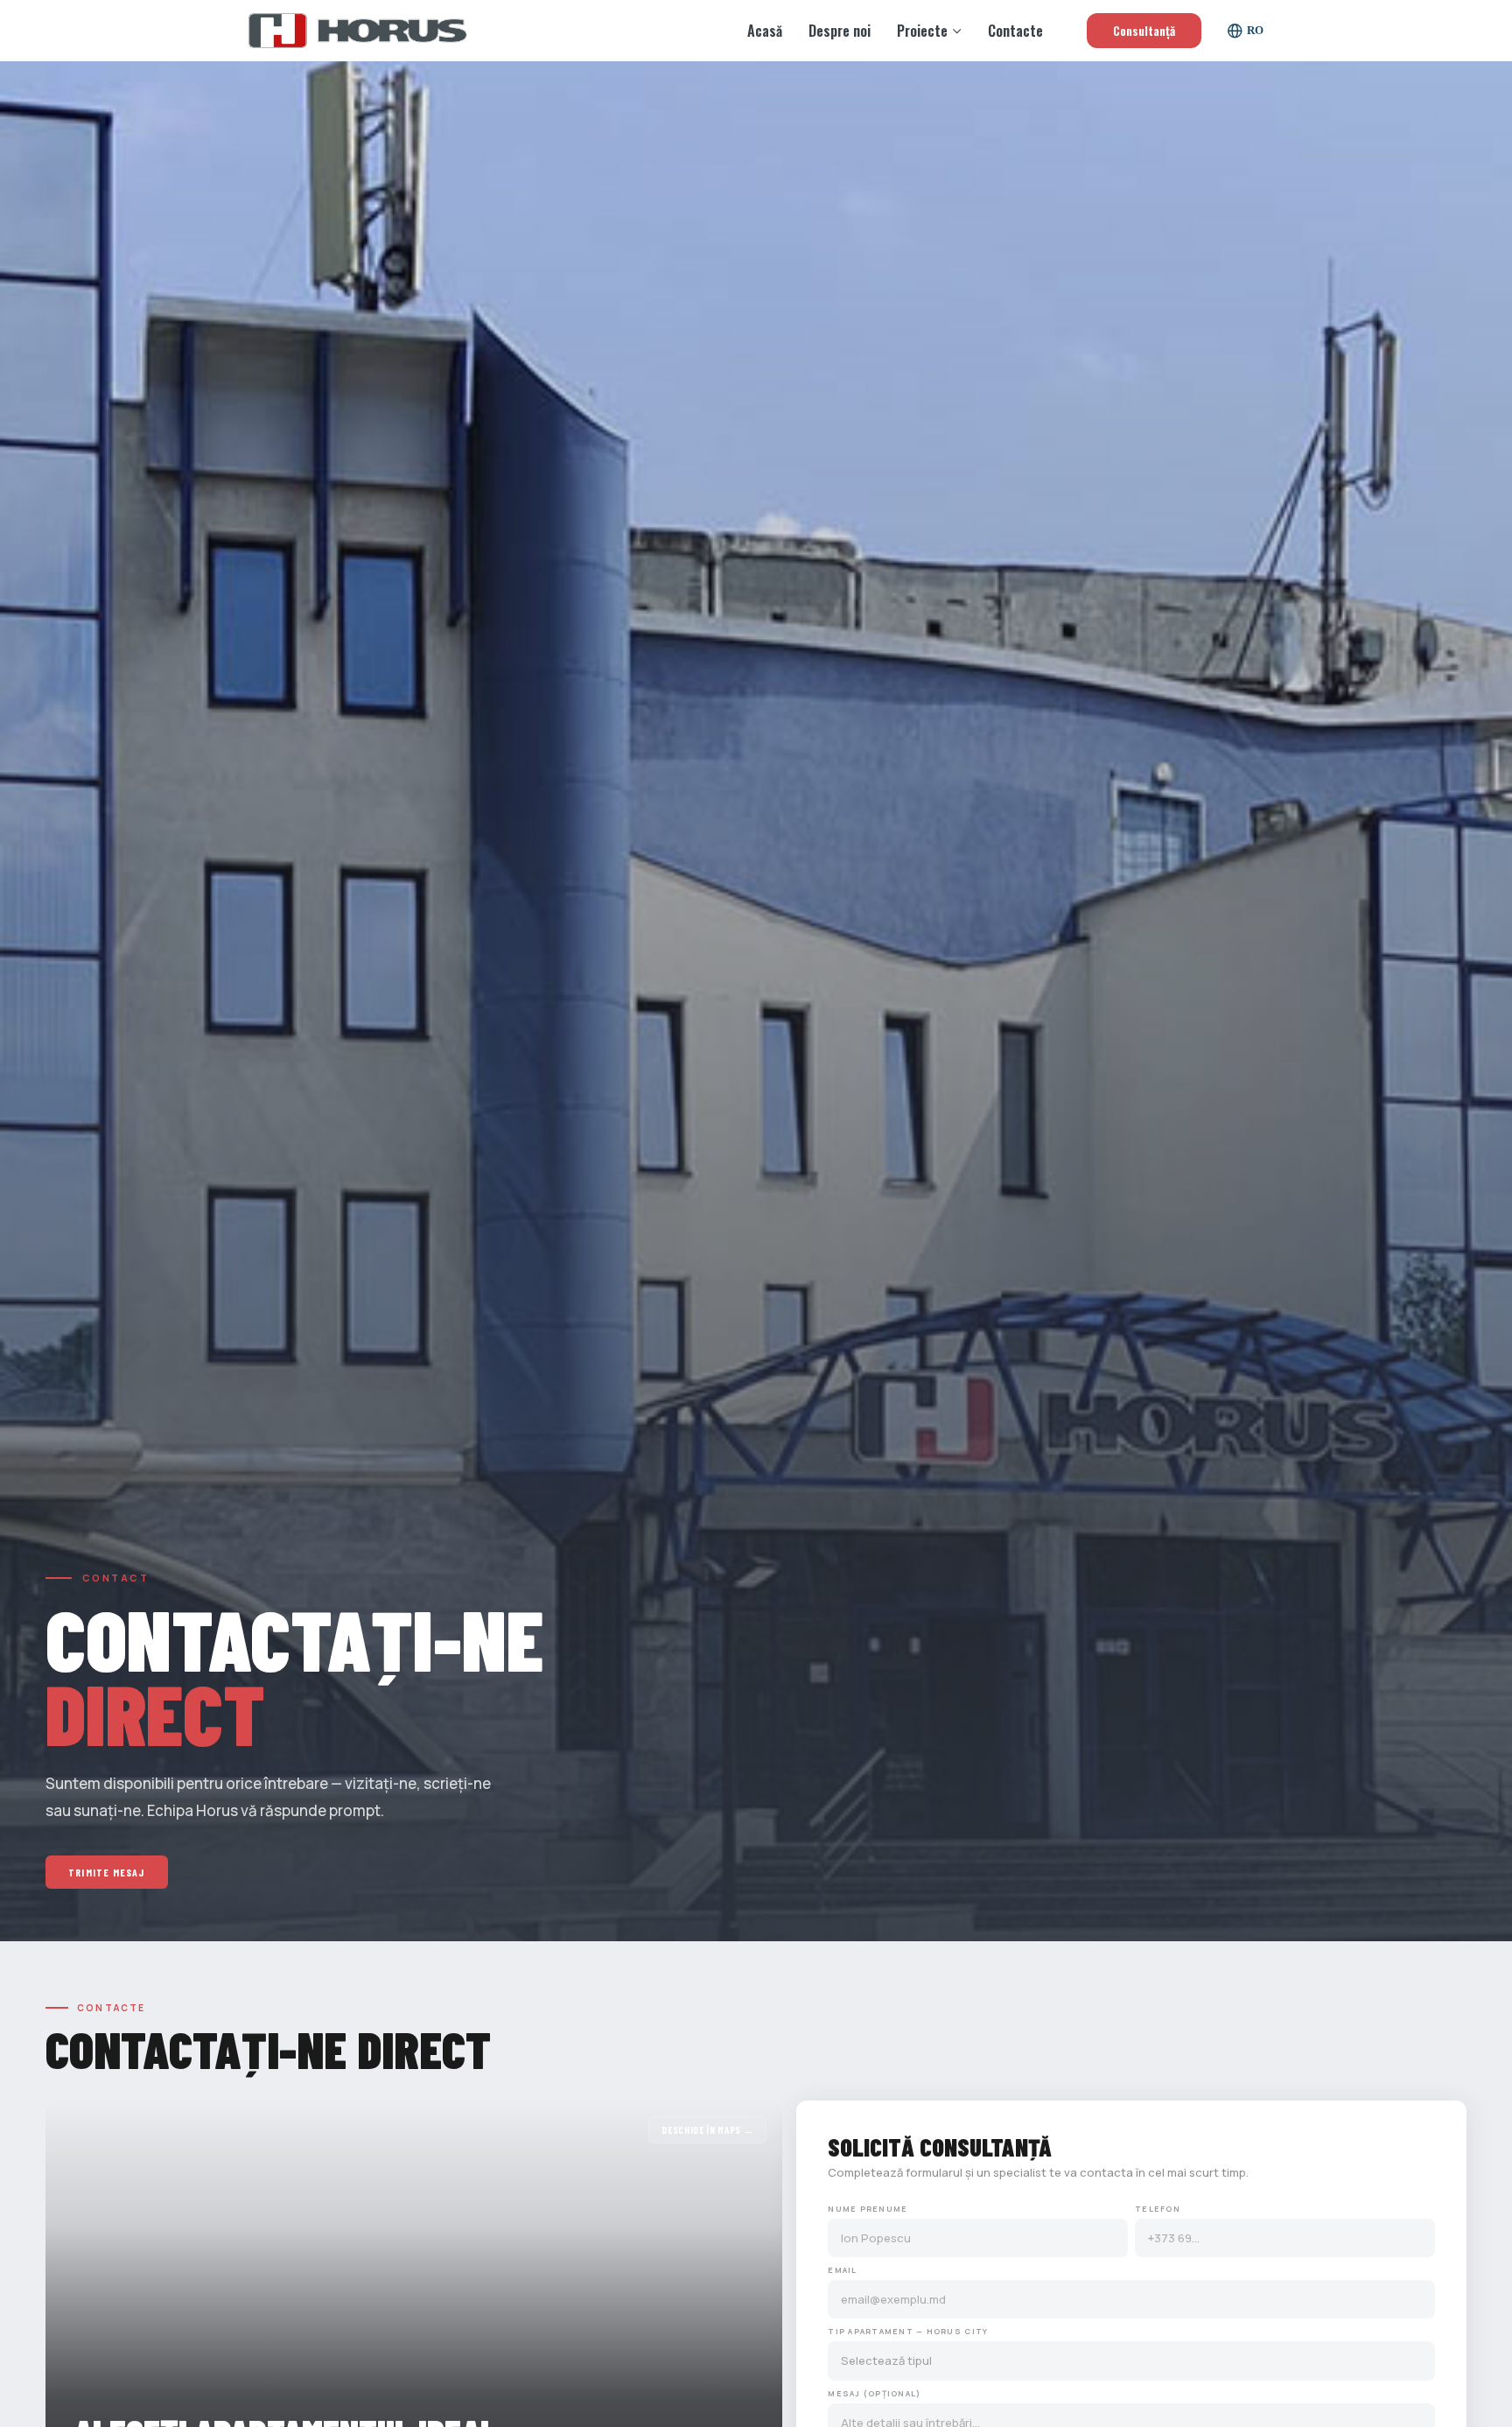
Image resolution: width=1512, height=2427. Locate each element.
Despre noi (840, 31)
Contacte (1015, 31)
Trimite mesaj (107, 1872)
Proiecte (922, 31)
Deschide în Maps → (707, 2130)
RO (1255, 30)
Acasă (765, 31)
